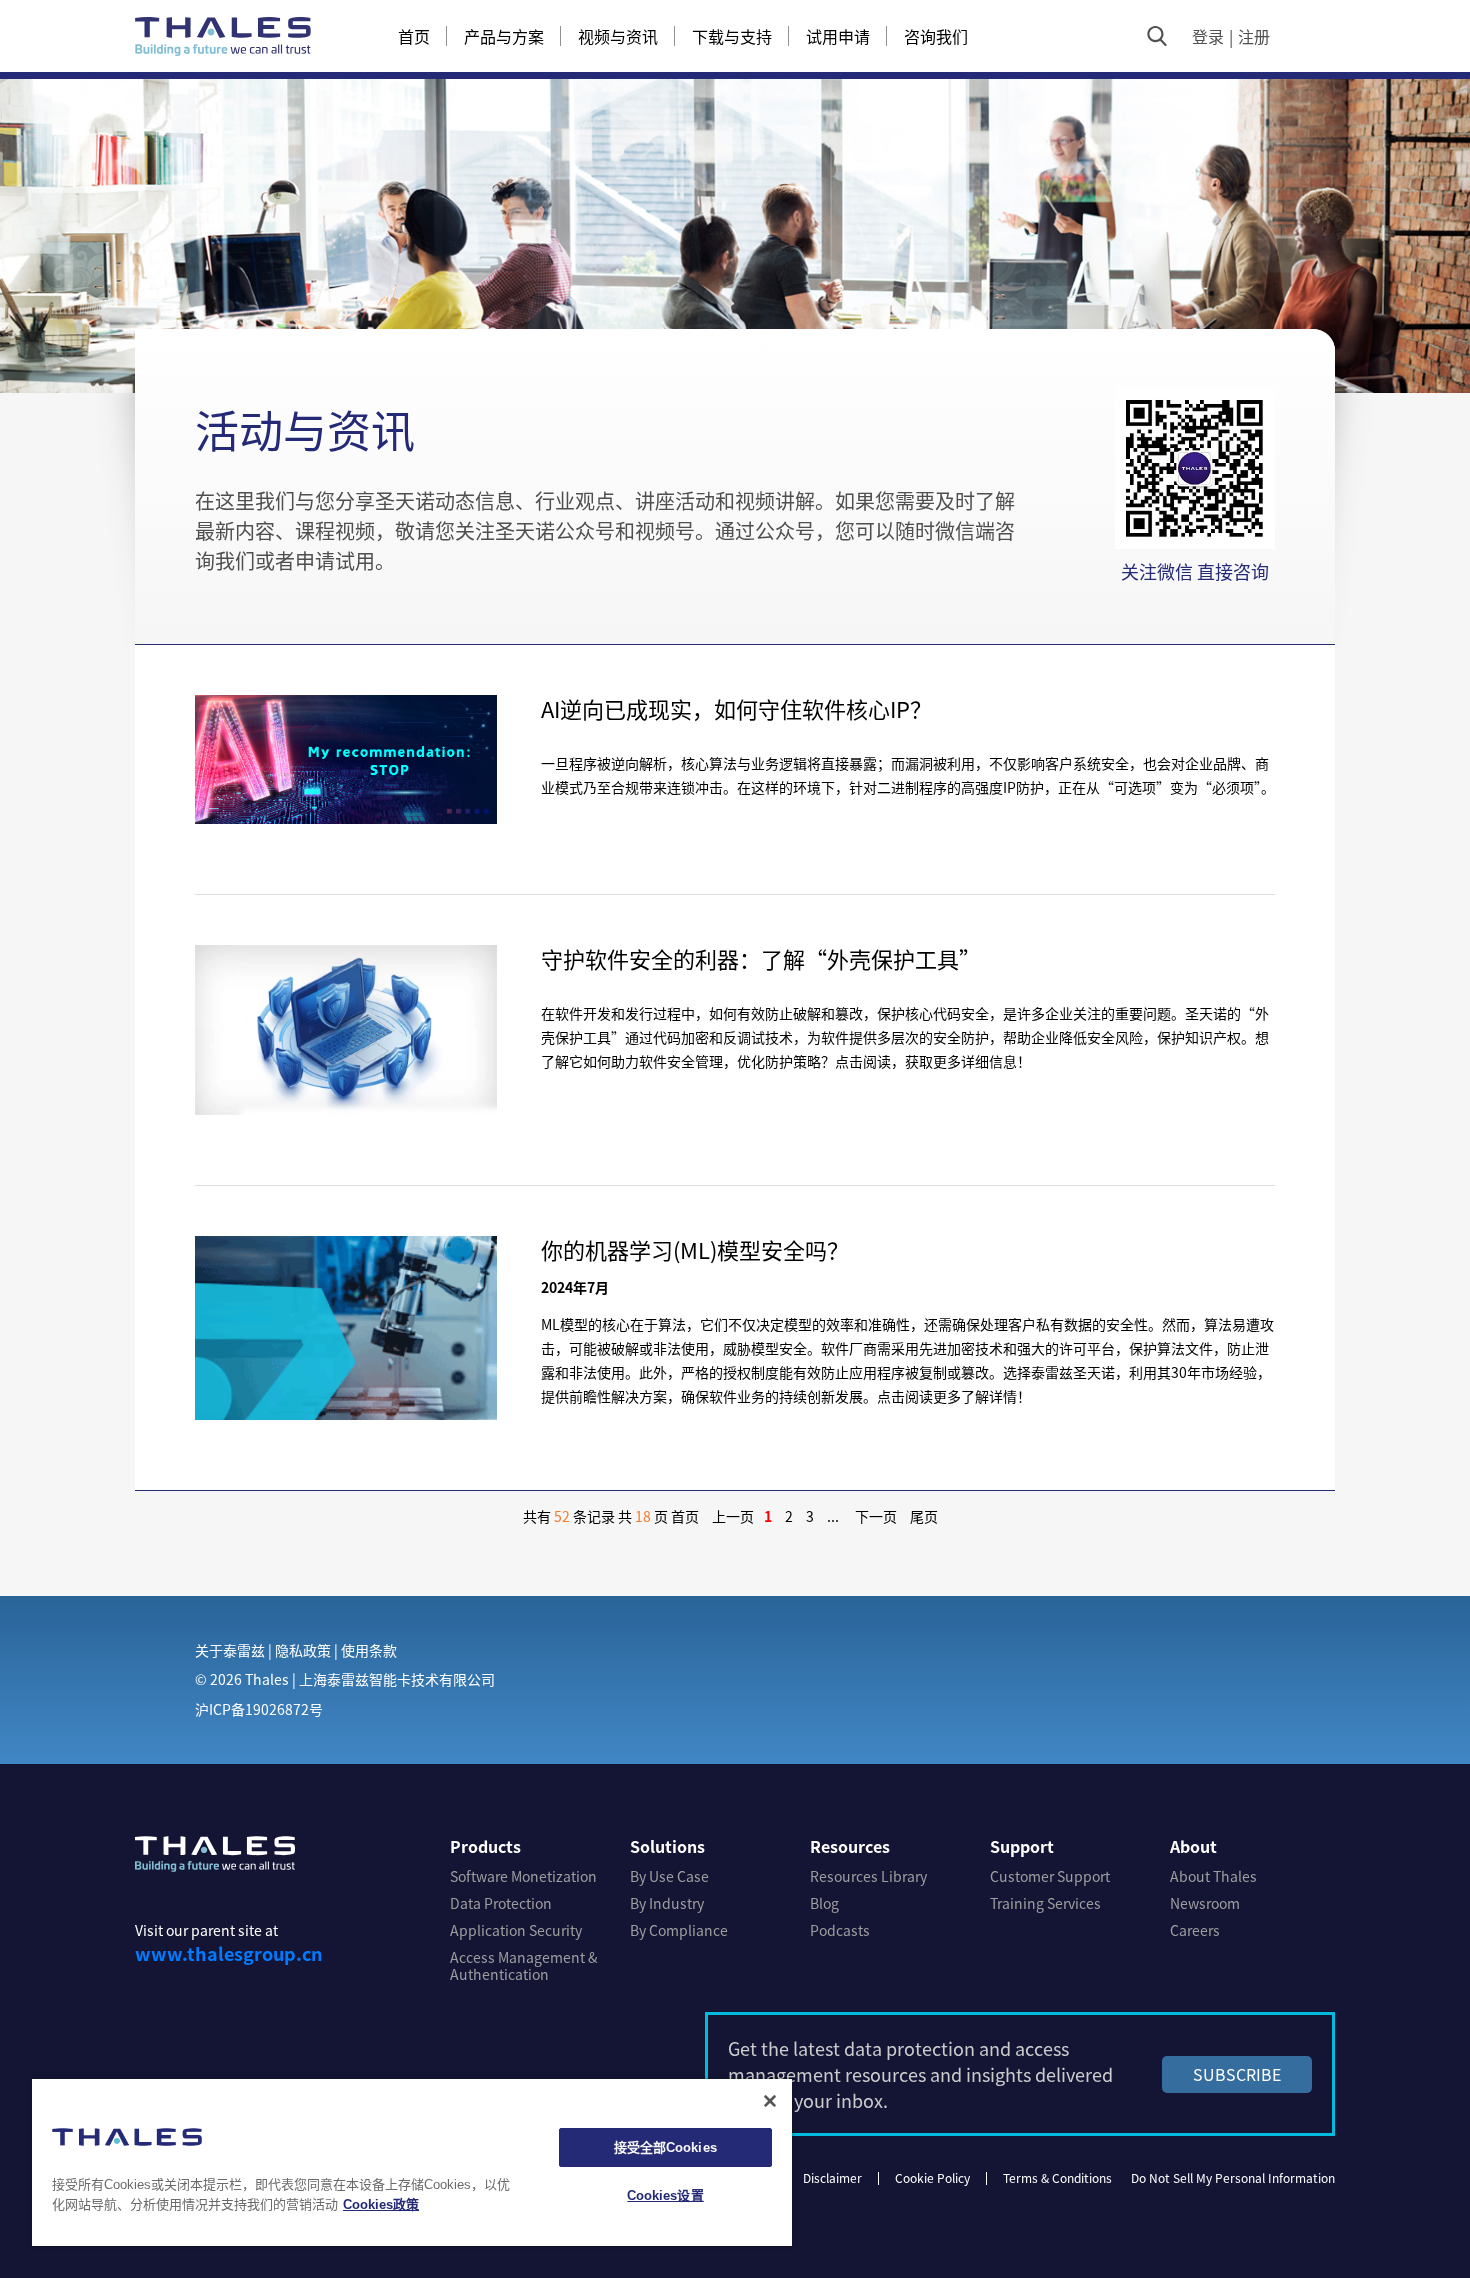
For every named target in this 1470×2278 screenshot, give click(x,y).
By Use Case (669, 1876)
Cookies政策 (381, 2204)
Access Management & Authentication (524, 1966)
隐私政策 (303, 1650)
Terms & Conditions (1057, 2177)
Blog (824, 1903)
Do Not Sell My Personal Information (1233, 2177)
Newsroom (1205, 1903)
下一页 (876, 1516)
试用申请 (838, 36)
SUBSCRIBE (1237, 2074)
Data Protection (501, 1903)
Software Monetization (523, 1876)
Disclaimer (832, 2177)
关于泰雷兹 (230, 1650)
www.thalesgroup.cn (229, 1953)
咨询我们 (936, 36)
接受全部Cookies (665, 2147)
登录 (1208, 36)
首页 (414, 36)
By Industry (667, 1903)
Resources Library (868, 1876)
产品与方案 (504, 36)
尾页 (924, 1516)
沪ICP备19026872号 (259, 1709)
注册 (1254, 36)
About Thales (1213, 1876)
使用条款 (369, 1650)
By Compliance (679, 1930)
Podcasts (840, 1930)
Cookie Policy (932, 2177)
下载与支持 (732, 36)
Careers (1195, 1930)
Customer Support (1050, 1876)
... (833, 1516)
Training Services (1045, 1903)
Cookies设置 (665, 2195)
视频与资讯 (618, 36)
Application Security (516, 1930)
